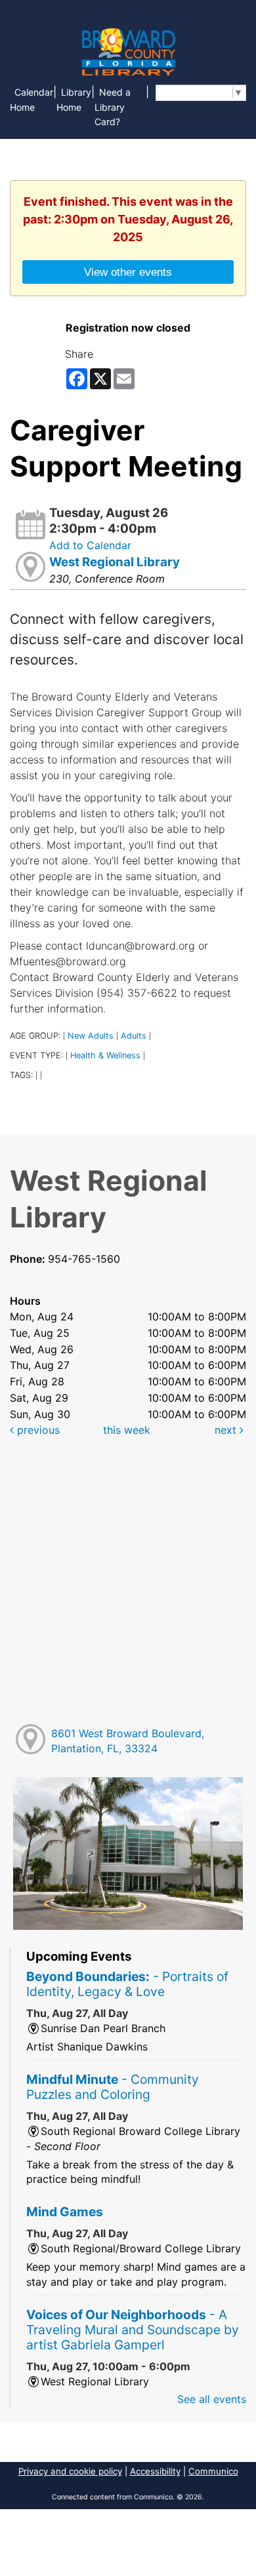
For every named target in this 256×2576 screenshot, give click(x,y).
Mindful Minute (113, 2087)
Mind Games (65, 2212)
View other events (128, 272)
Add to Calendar (90, 545)
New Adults (91, 1036)
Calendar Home (32, 100)
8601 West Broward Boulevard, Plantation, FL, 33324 (128, 1741)
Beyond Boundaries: (127, 1984)
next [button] (227, 1430)
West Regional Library (115, 562)
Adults (134, 1036)
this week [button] (127, 1430)
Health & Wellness (105, 1055)
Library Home (74, 100)
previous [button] (37, 1430)
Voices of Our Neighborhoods (133, 2330)
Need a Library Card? (113, 107)
